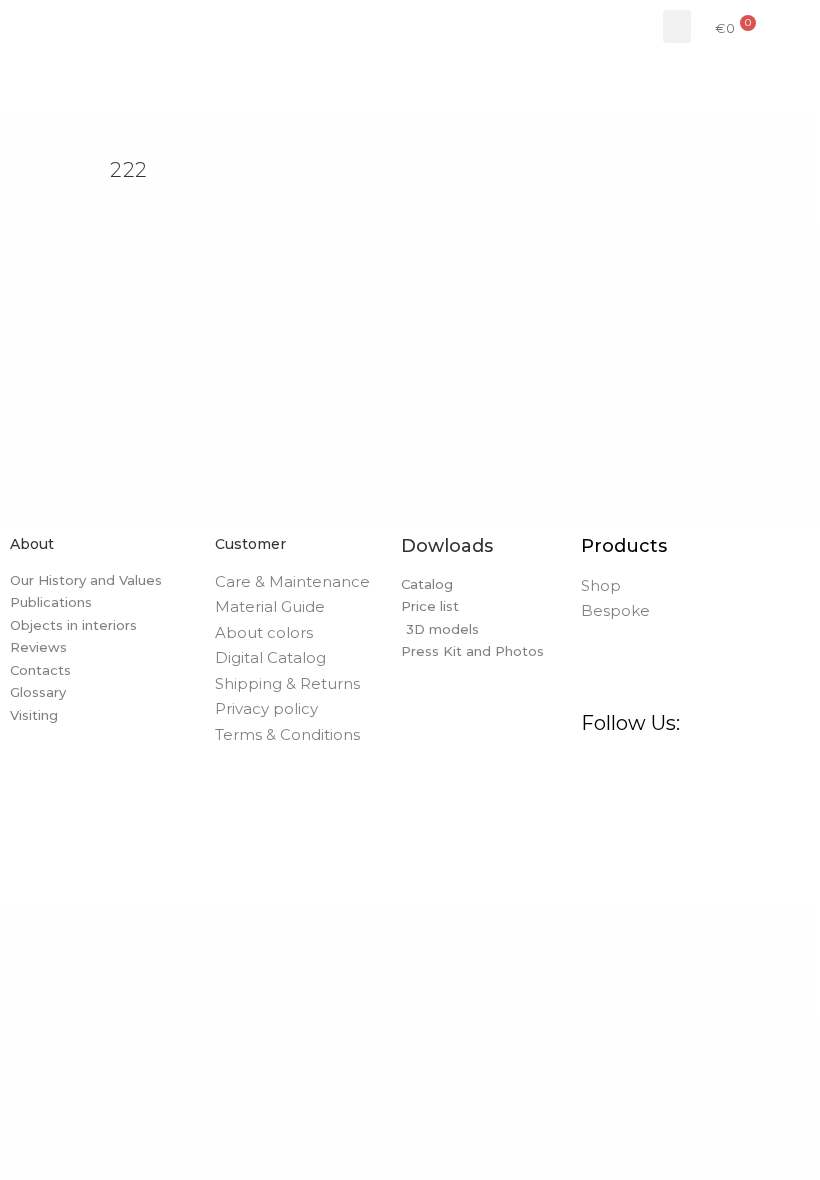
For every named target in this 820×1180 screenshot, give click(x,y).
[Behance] (709, 767)
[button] (677, 26)
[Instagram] (633, 767)
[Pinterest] (671, 767)
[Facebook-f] (595, 767)
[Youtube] (785, 767)
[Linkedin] (747, 767)
